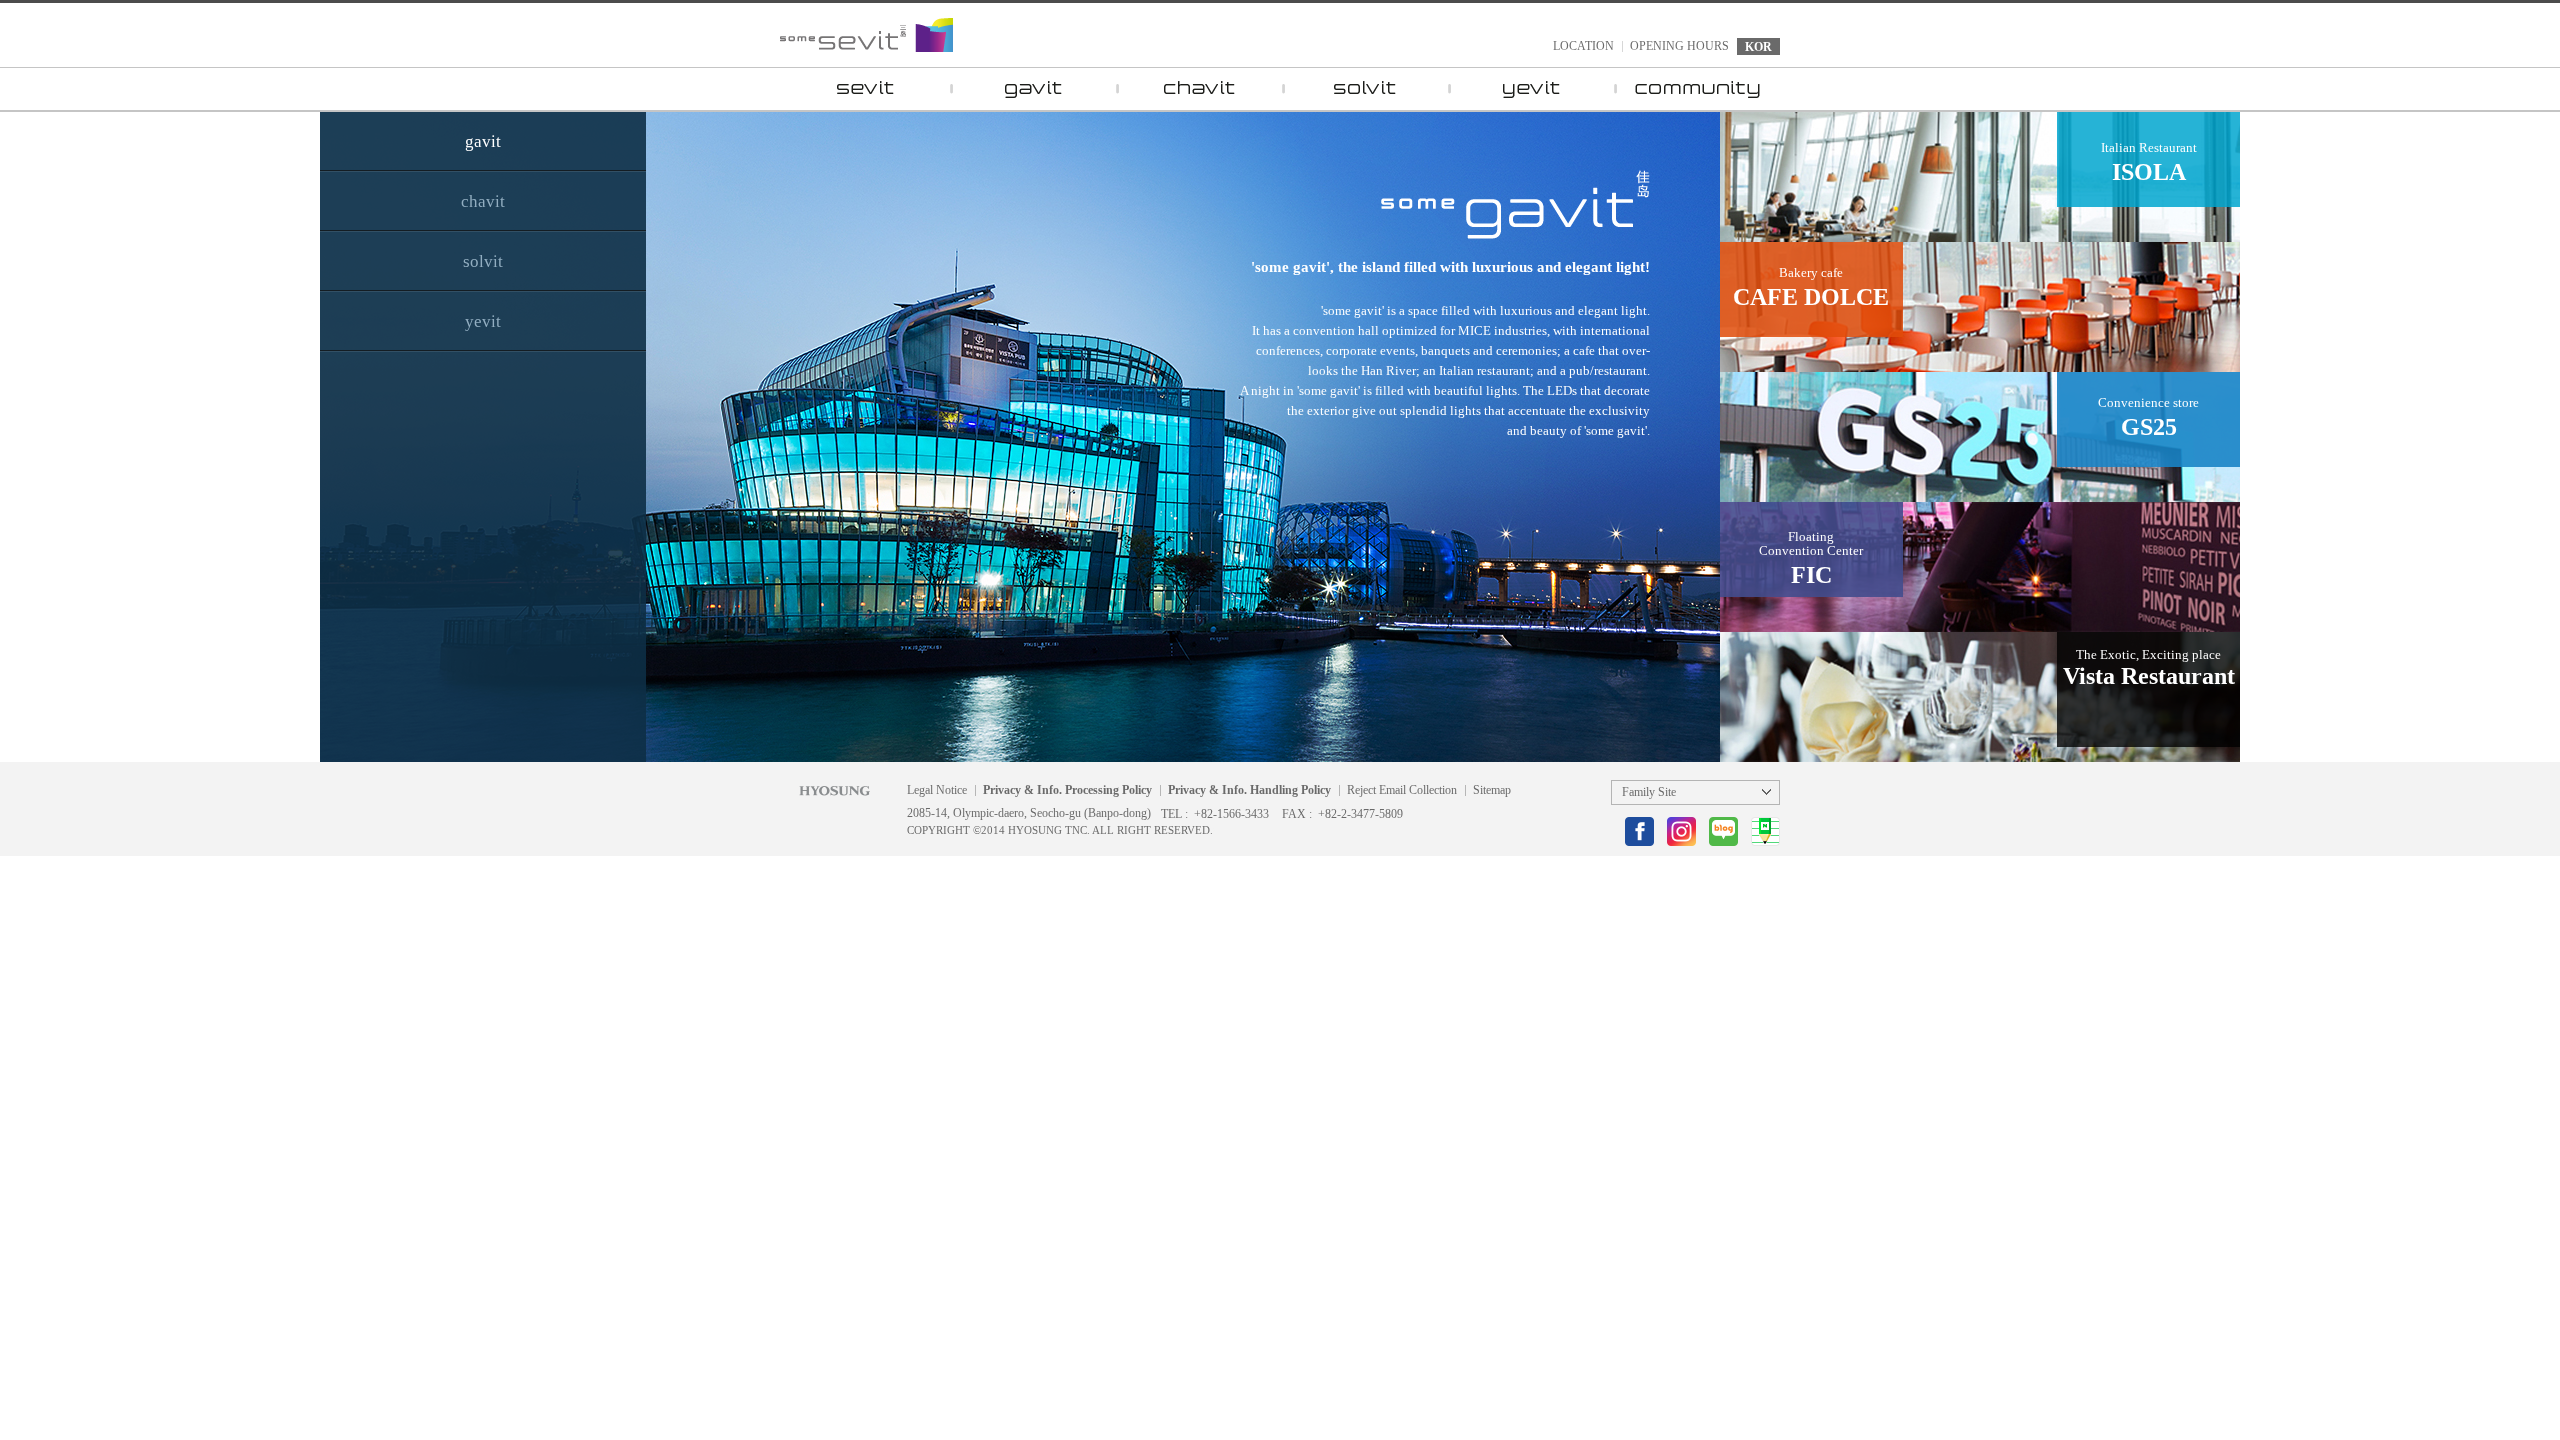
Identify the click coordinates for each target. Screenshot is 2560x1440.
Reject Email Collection (1402, 790)
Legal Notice (937, 790)
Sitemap (1492, 790)
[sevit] (865, 89)
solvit (483, 261)
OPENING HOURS (1679, 46)
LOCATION (1583, 46)
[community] (1697, 89)
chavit (483, 201)
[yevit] (1531, 89)
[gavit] (1033, 89)
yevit (483, 321)
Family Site (1649, 792)
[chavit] (1199, 89)
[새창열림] (1639, 831)
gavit (483, 141)
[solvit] (1365, 89)
